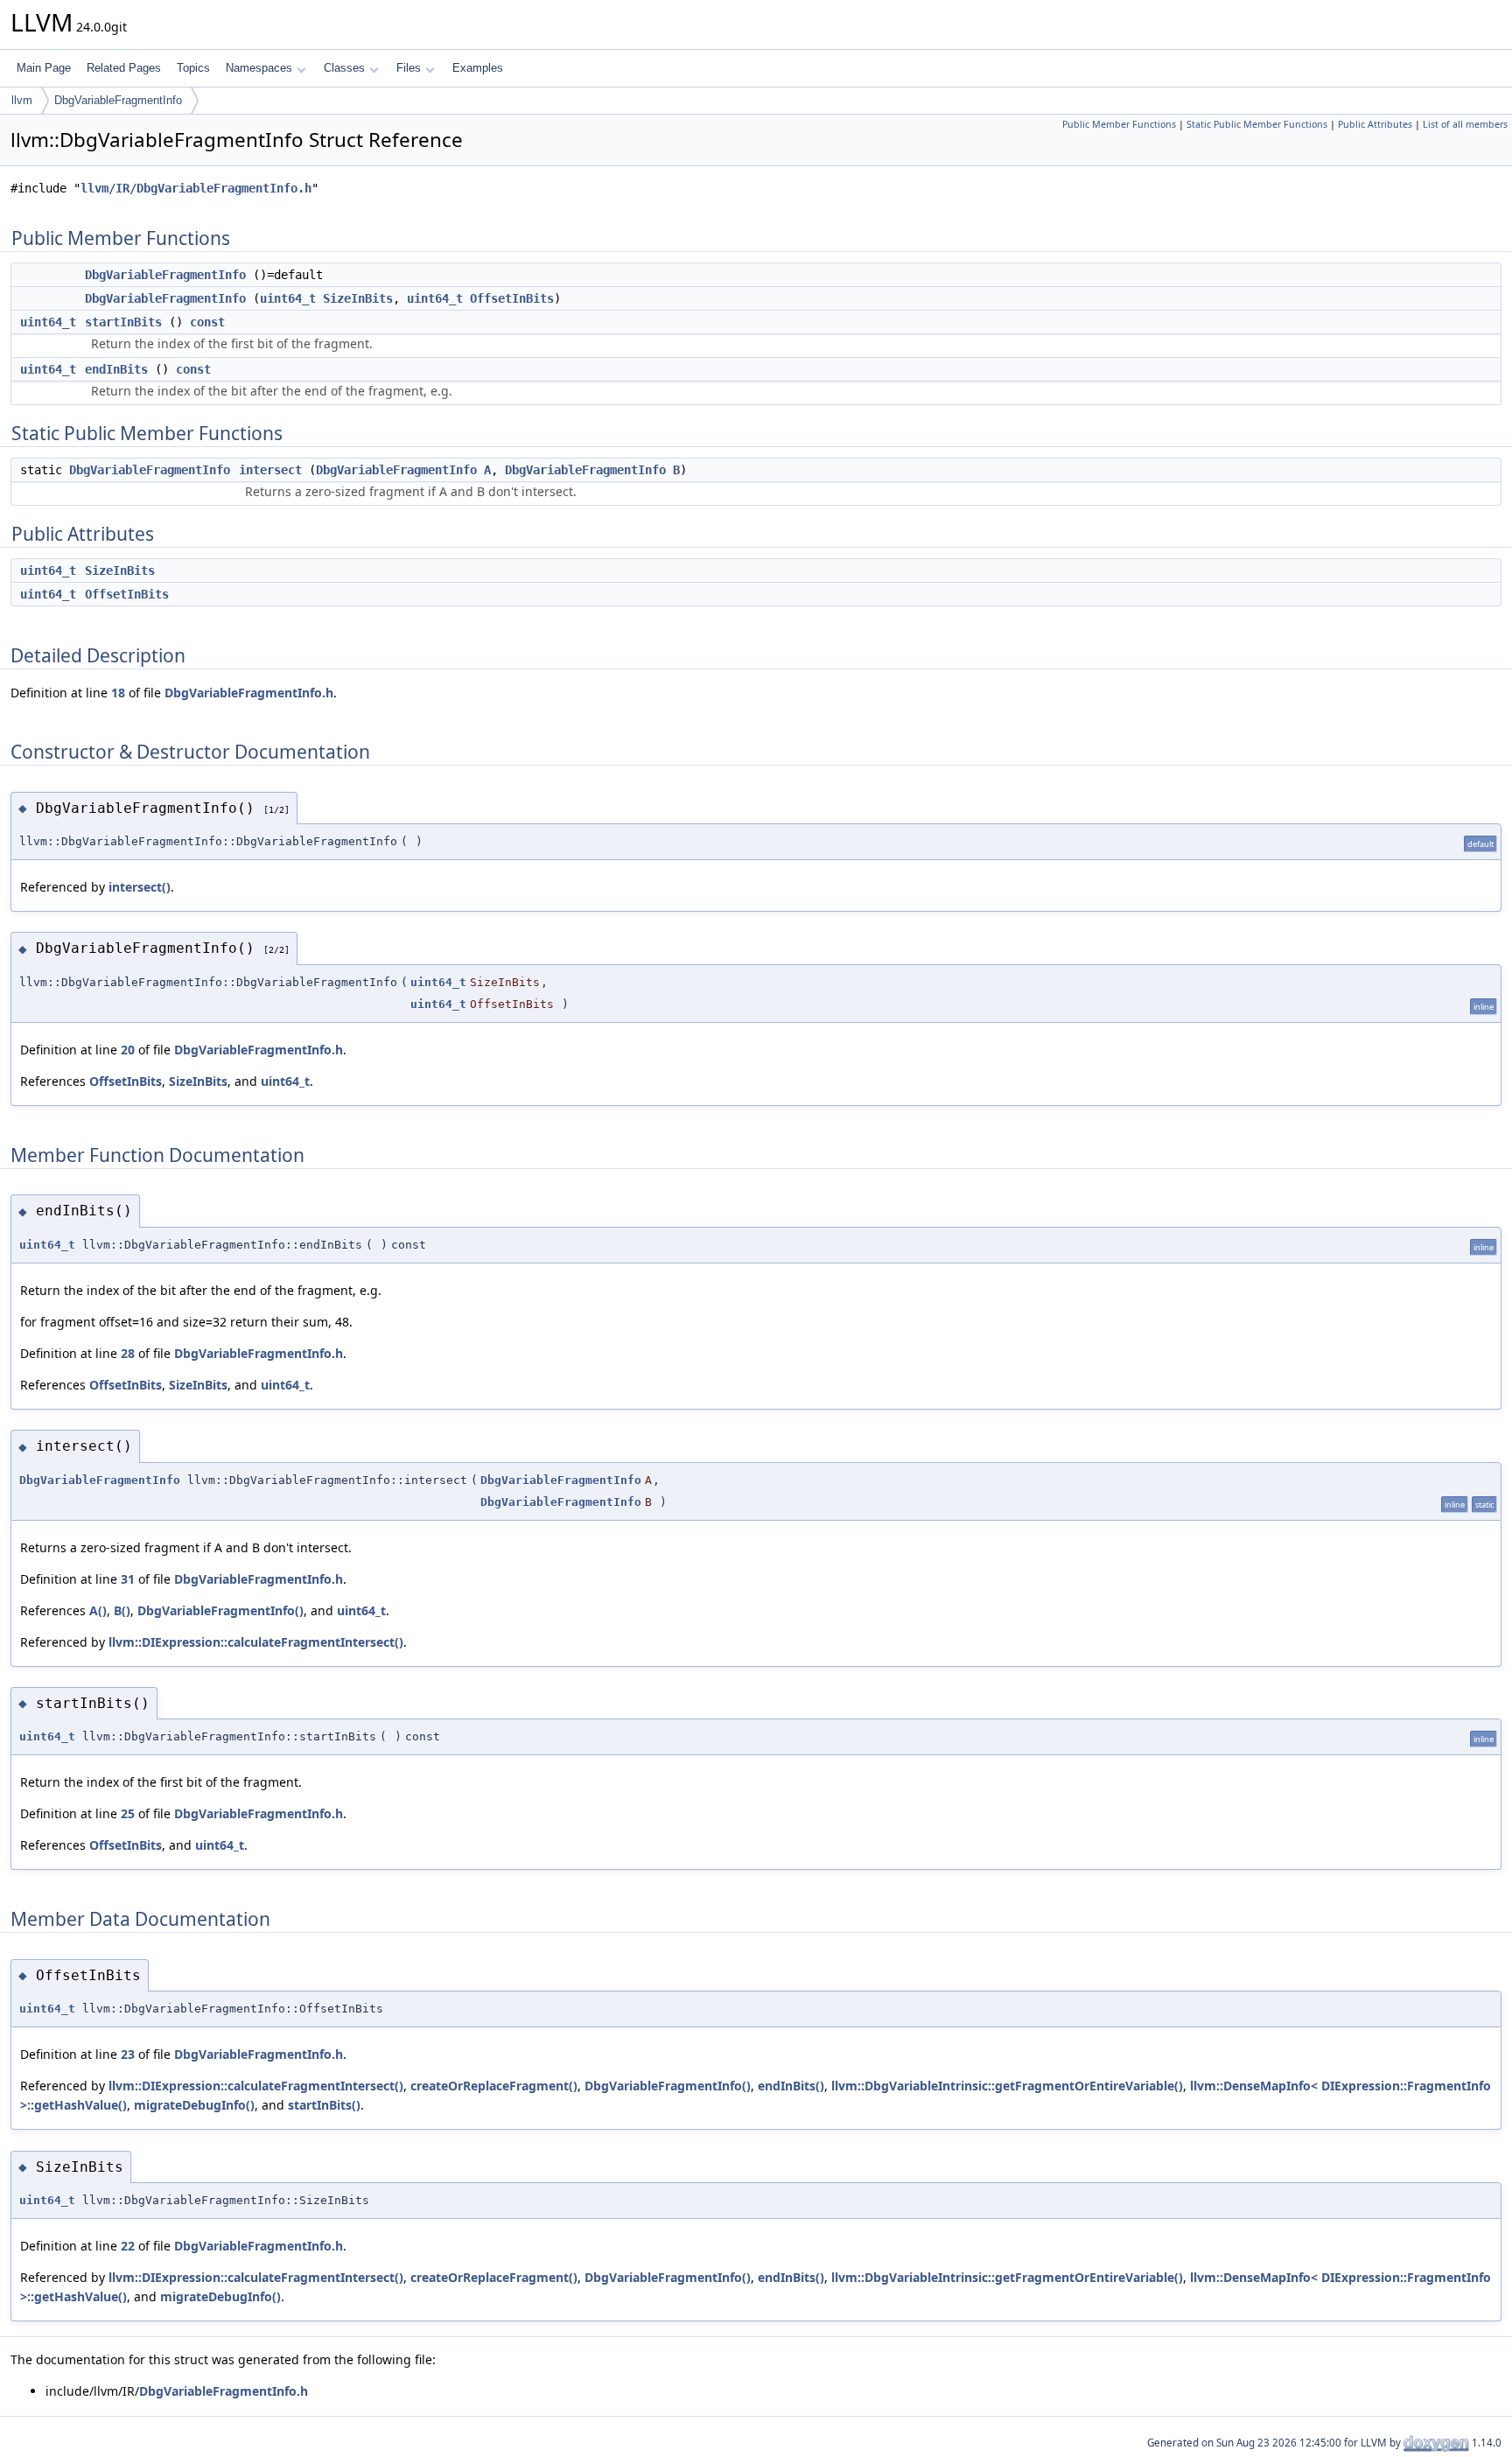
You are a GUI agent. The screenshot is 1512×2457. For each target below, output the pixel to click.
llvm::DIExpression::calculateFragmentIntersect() (256, 1642)
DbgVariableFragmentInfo (118, 100)
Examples (478, 68)
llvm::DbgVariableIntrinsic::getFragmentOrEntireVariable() (1007, 2086)
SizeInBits (358, 298)
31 (128, 1579)
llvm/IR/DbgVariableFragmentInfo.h (196, 188)
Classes (344, 68)
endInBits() (791, 2086)
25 (128, 1813)
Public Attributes (1375, 124)
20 (128, 1050)
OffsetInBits (512, 298)
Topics (193, 68)
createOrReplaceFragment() (494, 2086)
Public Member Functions (1119, 124)
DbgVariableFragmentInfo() (220, 1610)
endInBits (116, 369)
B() (122, 1610)
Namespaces (259, 68)
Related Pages (124, 68)
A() (98, 1610)
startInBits (123, 322)
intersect (270, 470)
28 (128, 1353)
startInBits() (324, 2105)
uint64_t (288, 298)
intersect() (140, 887)
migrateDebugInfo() (194, 2105)
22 (128, 2246)
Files (409, 68)
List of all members (1465, 124)
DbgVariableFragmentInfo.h (249, 693)
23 (128, 2054)
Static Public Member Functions (1257, 124)
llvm (22, 100)
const (207, 322)
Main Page (44, 68)
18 (118, 693)
